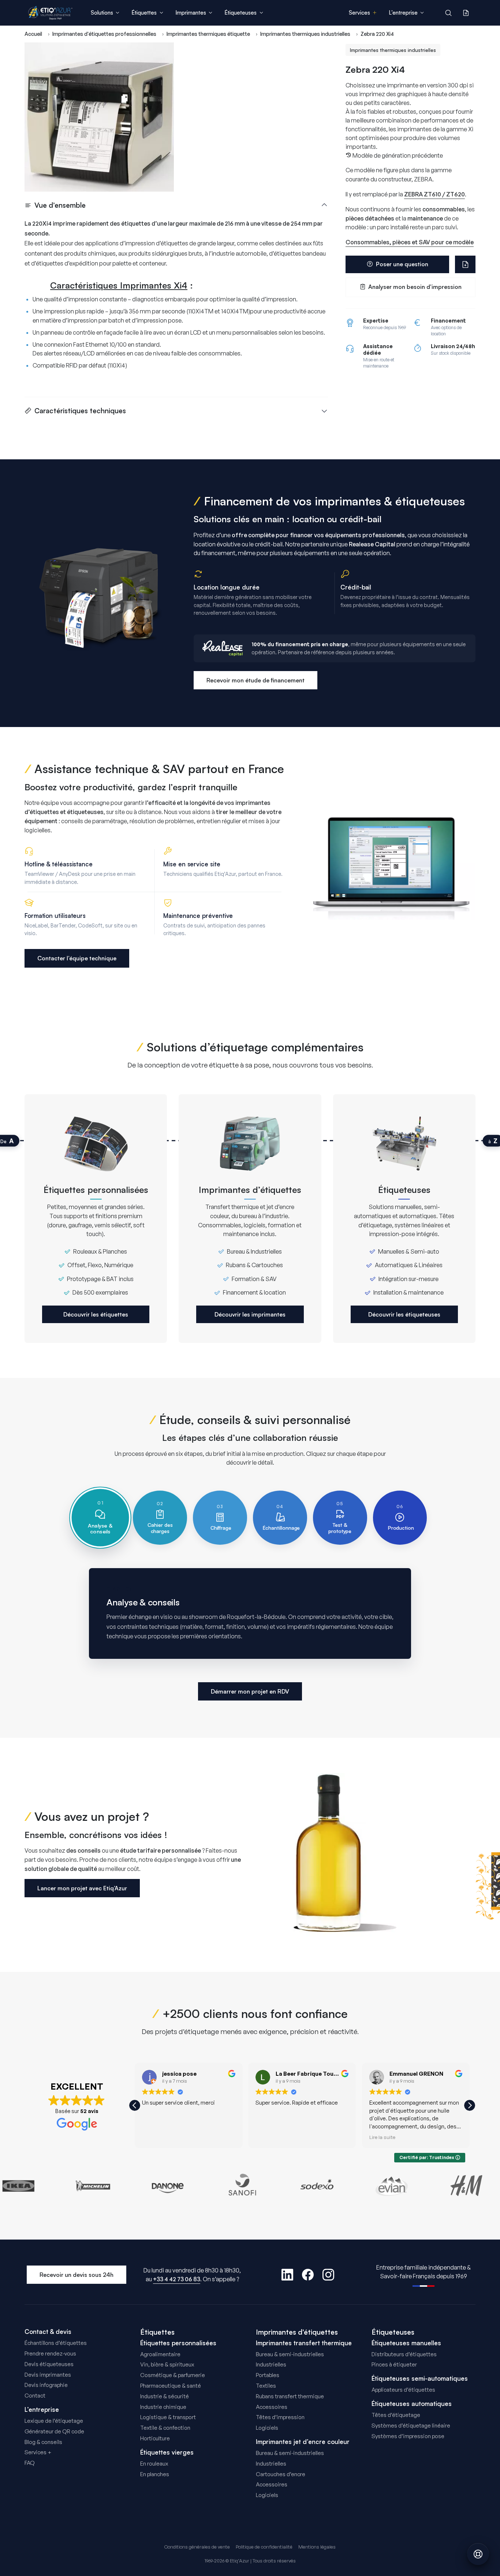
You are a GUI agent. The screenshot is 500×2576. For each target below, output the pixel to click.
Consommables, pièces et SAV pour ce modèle (410, 242)
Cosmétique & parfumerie (173, 2375)
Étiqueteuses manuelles (406, 2343)
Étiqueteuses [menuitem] (240, 13)
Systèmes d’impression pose (408, 2436)
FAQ (30, 2463)
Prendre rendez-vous (50, 2353)
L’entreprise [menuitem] (403, 13)
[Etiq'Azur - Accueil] (50, 13)
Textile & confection (165, 2428)
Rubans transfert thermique (290, 2396)
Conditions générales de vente (197, 2547)
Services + (38, 2452)
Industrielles (271, 2364)
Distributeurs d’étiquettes (404, 2354)
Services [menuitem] (359, 13)
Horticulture (155, 2438)
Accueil (33, 34)
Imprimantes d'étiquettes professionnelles (104, 34)
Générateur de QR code (54, 2431)
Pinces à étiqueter (394, 2364)
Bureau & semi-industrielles (290, 2354)
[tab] (100, 1518)
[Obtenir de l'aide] (478, 2554)
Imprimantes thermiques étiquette (208, 34)
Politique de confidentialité (264, 2547)
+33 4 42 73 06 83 (177, 2279)
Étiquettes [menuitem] (144, 13)
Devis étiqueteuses (49, 2364)
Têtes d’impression (280, 2417)
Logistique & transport (168, 2417)
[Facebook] (308, 2275)
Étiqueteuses (393, 2332)
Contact (35, 2396)
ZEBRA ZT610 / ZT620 (434, 194)
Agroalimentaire (160, 2354)
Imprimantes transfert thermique (304, 2343)
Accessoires (272, 2407)
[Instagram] (328, 2275)
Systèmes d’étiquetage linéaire (411, 2426)
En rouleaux (154, 2464)
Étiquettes (157, 2332)
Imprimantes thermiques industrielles (305, 34)
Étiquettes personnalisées (178, 2343)
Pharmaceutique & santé (171, 2386)
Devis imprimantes (48, 2375)
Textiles (266, 2386)
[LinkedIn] (287, 2275)
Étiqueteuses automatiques (412, 2404)
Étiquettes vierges (167, 2452)
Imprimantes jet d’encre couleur (303, 2442)
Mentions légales (317, 2547)
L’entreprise (42, 2410)
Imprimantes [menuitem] (191, 13)
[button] (470, 2105)
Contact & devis (48, 2332)
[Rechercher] (448, 13)
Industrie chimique (163, 2407)
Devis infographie (46, 2385)
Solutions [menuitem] (102, 13)
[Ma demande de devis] (466, 13)
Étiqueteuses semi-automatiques (420, 2379)
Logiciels (267, 2428)
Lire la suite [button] (382, 2137)
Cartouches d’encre (281, 2474)
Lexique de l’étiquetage (54, 2421)
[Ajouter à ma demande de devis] (465, 264)
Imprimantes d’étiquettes (297, 2332)
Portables (268, 2375)
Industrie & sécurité (165, 2396)
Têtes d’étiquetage (396, 2415)
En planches (155, 2474)
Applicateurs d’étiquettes (403, 2390)
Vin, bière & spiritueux (167, 2364)
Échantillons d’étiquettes (56, 2343)
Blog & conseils (43, 2442)
